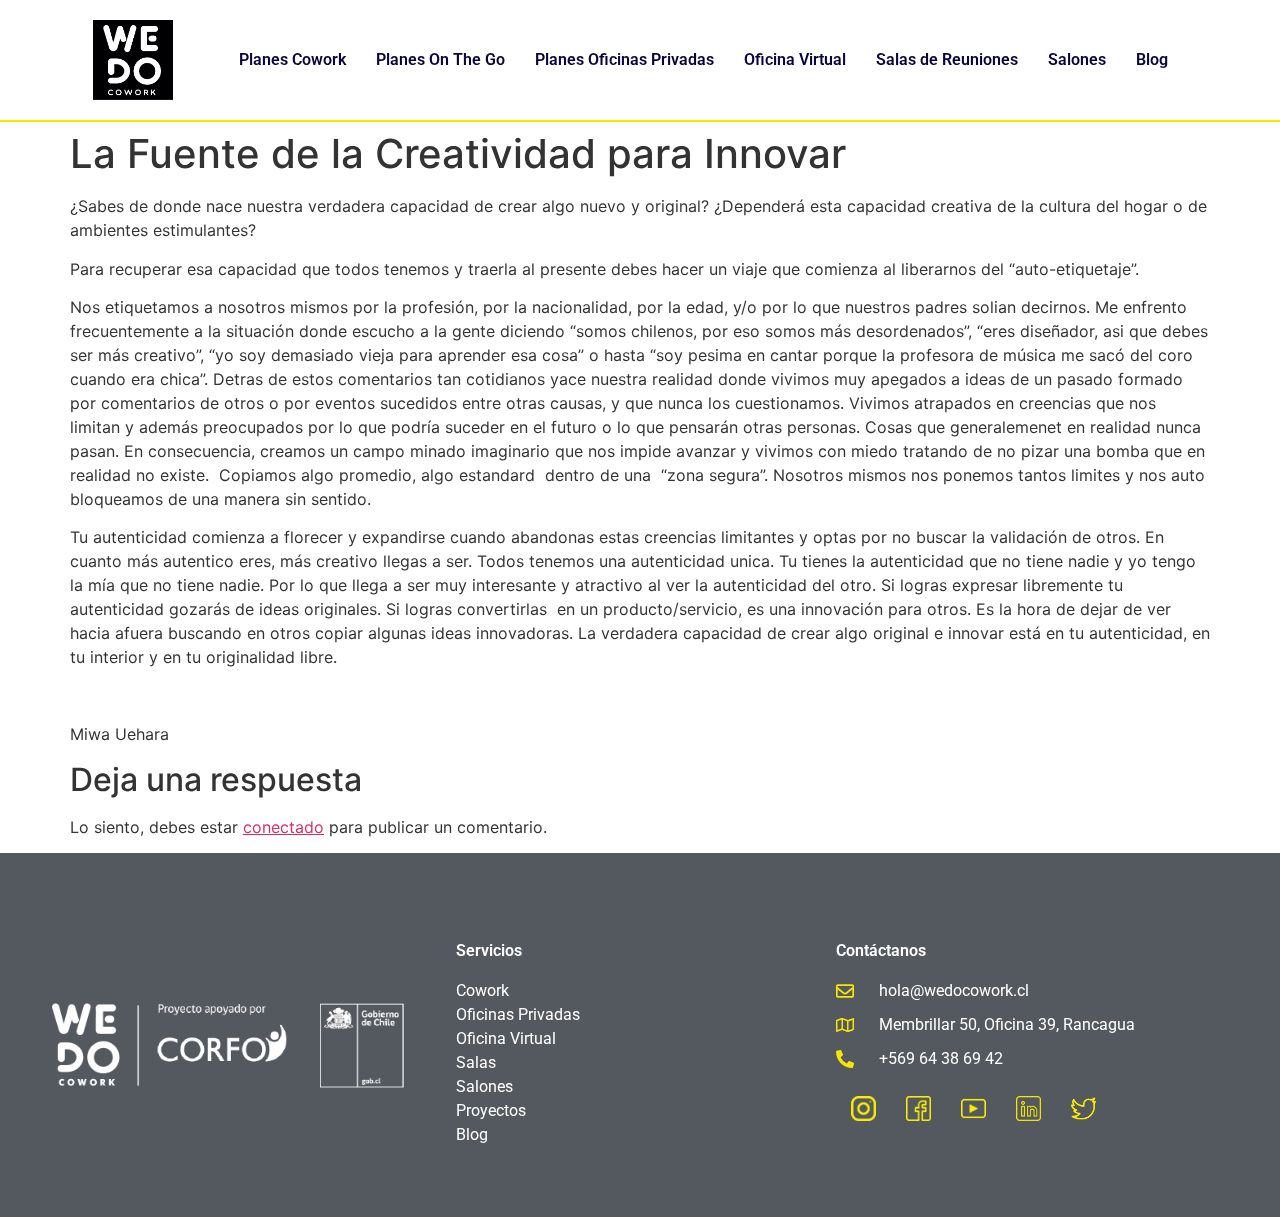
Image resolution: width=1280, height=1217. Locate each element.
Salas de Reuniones (947, 59)
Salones (1077, 59)
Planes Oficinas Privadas (624, 59)
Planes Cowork (292, 59)
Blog (1152, 59)
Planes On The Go (440, 59)
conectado (283, 827)
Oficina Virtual (795, 59)
